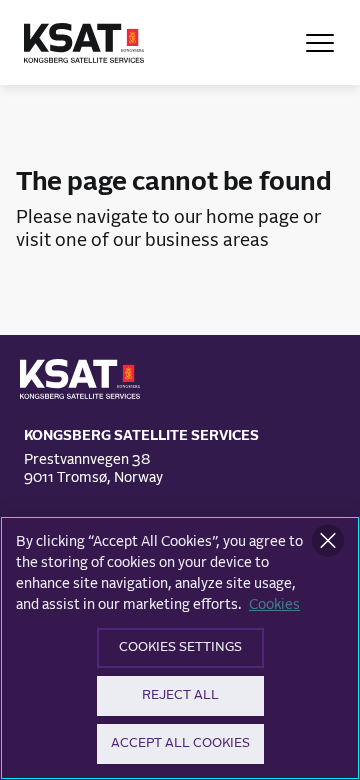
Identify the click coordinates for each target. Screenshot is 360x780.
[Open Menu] (320, 43)
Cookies (274, 605)
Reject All (180, 695)
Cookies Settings (180, 647)
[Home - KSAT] (84, 43)
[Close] (328, 541)
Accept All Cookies (180, 743)
